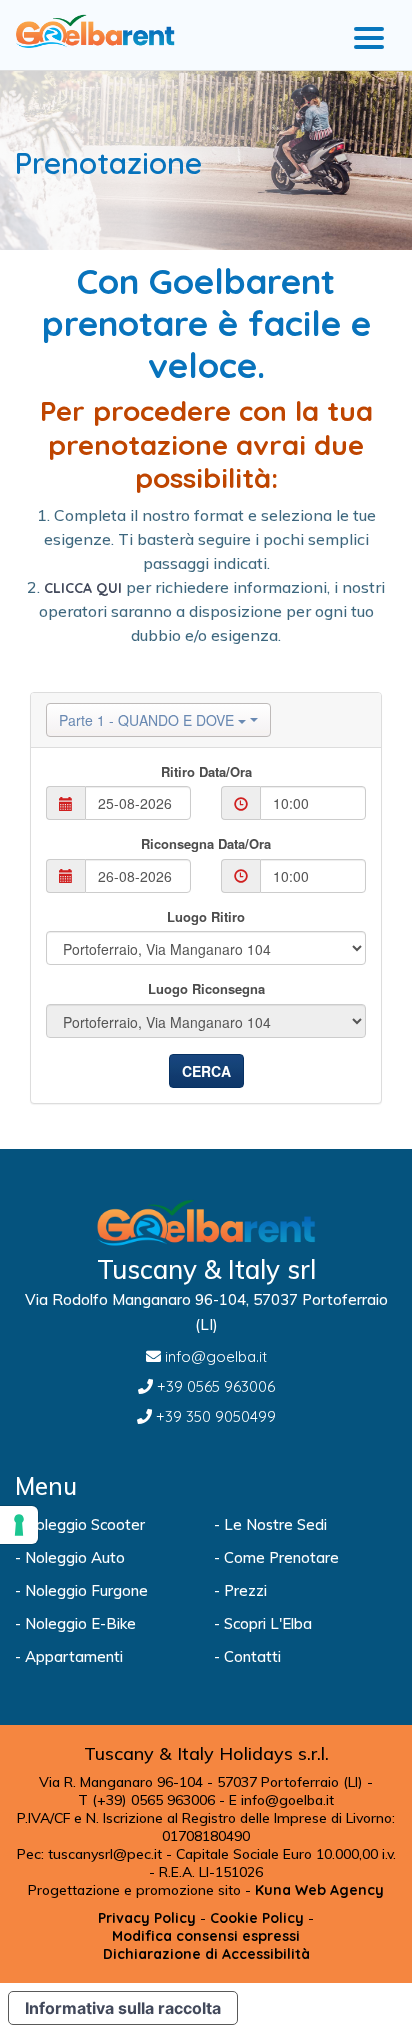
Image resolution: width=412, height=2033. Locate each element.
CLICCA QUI (83, 588)
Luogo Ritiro (206, 917)
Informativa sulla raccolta (123, 2008)
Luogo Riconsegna (206, 989)
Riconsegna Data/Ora (206, 844)
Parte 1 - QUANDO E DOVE (148, 720)
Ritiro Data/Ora (206, 772)
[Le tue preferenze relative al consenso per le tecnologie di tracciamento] (19, 1525)
